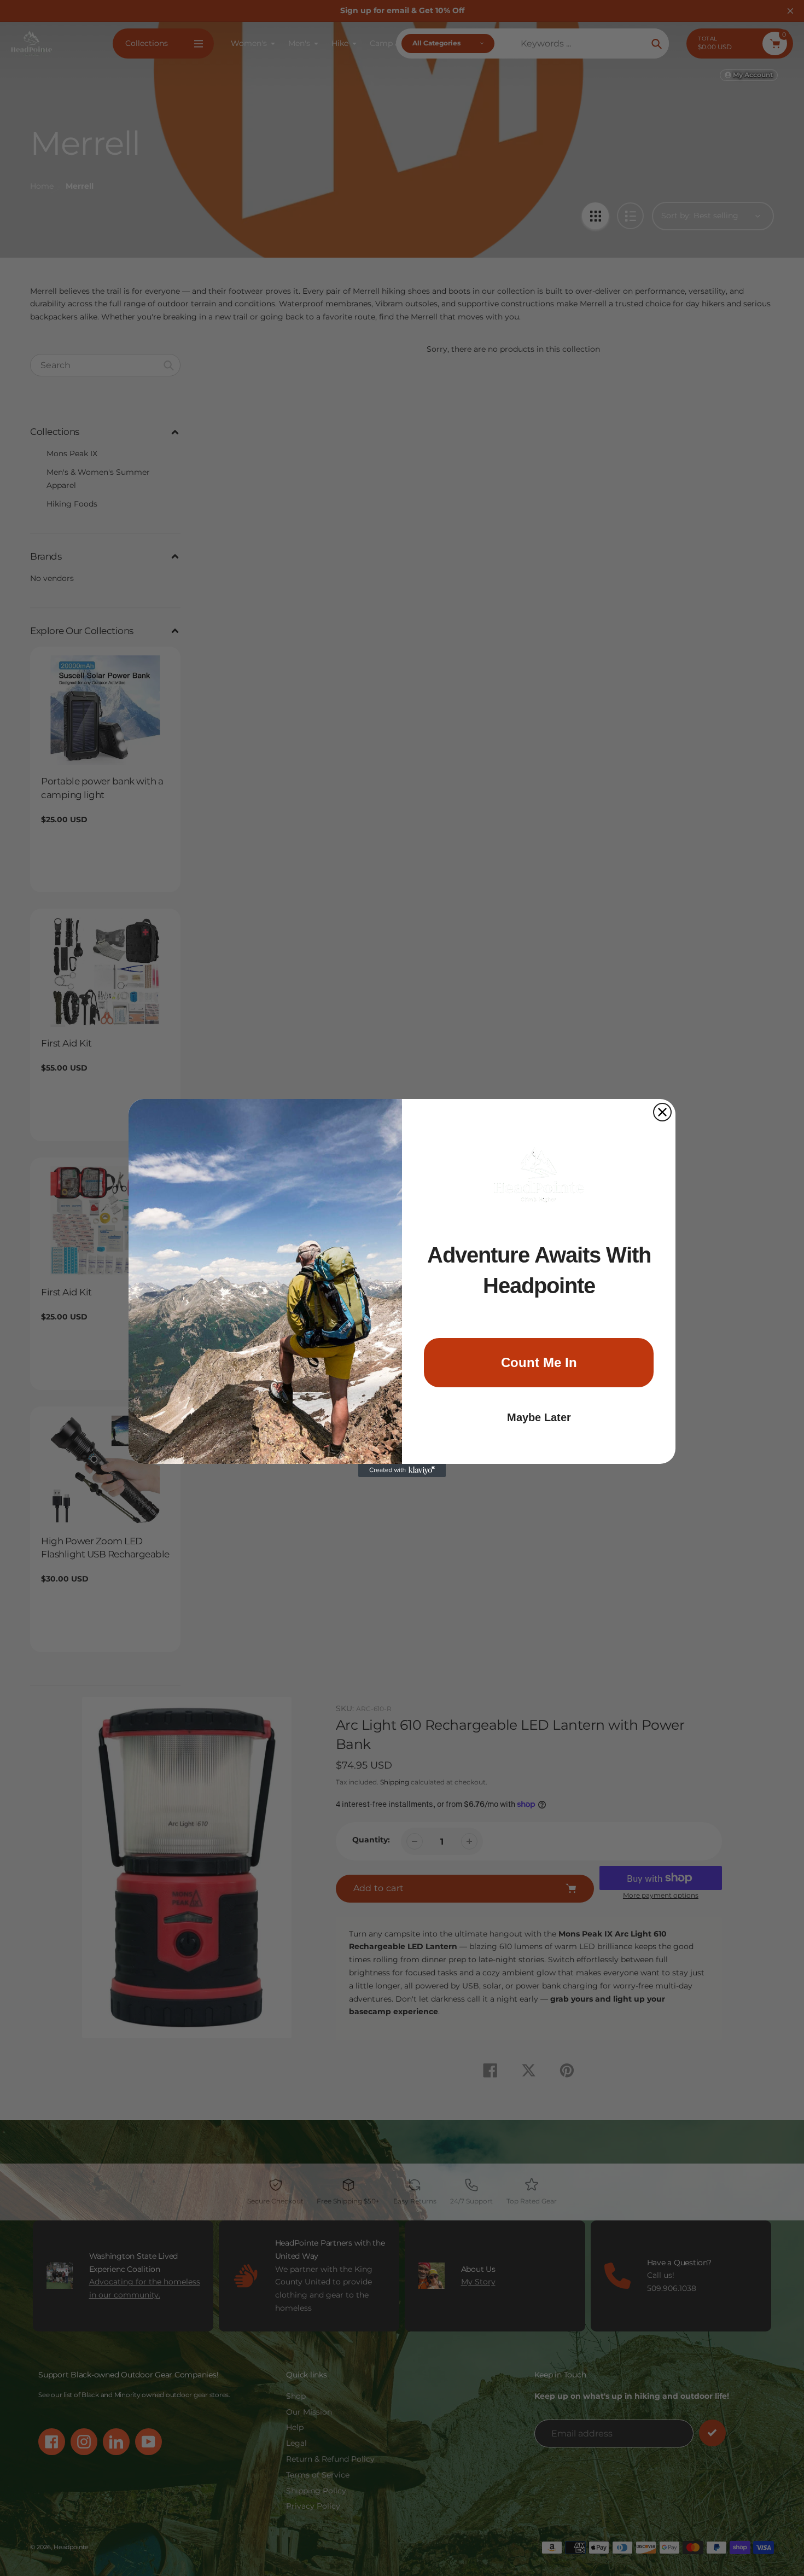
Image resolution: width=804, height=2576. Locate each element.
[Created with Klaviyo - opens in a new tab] (402, 1470)
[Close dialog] (662, 1112)
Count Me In (539, 1362)
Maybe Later (539, 1417)
